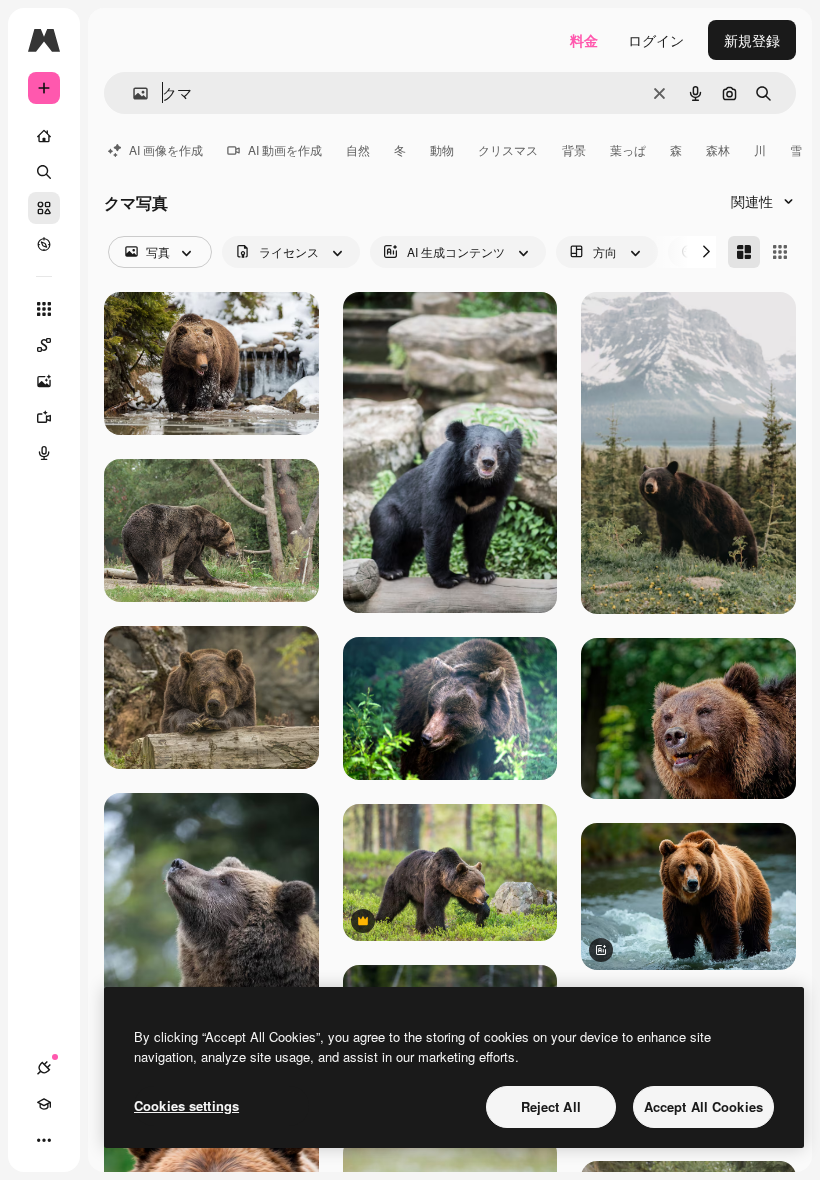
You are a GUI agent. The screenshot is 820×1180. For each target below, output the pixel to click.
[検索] (44, 172)
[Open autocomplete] (132, 93)
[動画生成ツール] (44, 417)
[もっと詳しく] (44, 244)
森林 (718, 149)
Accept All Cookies (703, 1106)
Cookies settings (186, 1105)
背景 (574, 149)
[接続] (44, 1068)
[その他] (44, 1140)
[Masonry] (744, 252)
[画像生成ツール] (44, 381)
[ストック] (44, 208)
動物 (442, 149)
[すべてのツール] (44, 309)
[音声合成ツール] (44, 453)
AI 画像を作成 (166, 149)
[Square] (780, 252)
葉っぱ (628, 149)
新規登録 (752, 40)
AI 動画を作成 (285, 149)
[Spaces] (44, 345)
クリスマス (508, 149)
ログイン (656, 40)
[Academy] (44, 1104)
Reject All (551, 1106)
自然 (358, 149)
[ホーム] (44, 136)
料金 (584, 40)
